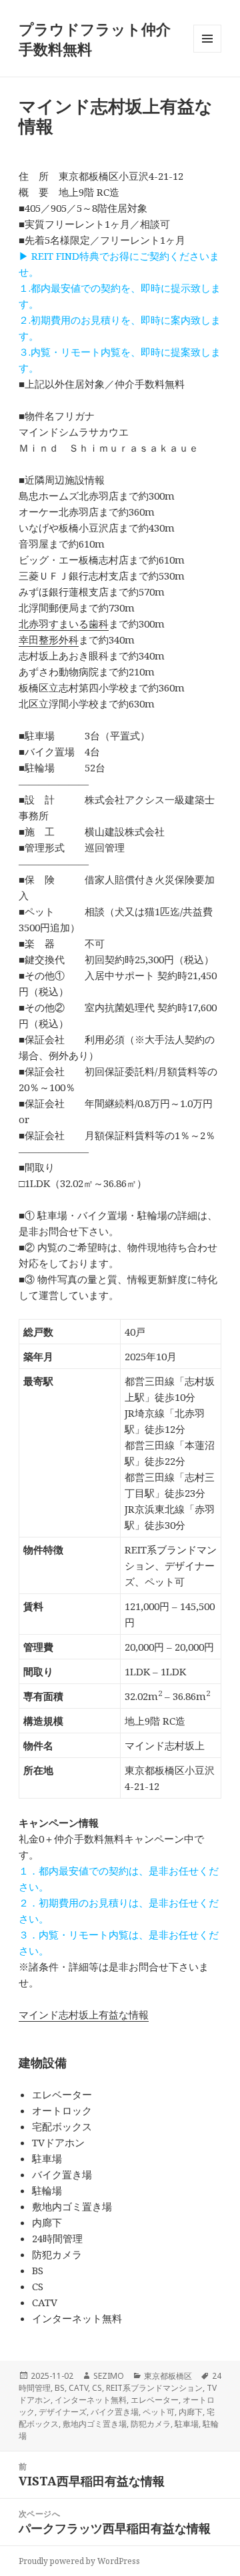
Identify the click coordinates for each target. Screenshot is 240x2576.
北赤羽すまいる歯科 (64, 624)
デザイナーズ (63, 2412)
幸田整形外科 (49, 640)
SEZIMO (109, 2376)
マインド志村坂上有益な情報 (84, 2014)
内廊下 (191, 2412)
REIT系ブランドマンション (154, 2388)
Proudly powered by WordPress (79, 2561)
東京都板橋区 (168, 2376)
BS (60, 2388)
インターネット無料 (91, 2400)
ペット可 (159, 2412)
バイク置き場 (115, 2412)
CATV (78, 2388)
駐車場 (187, 2424)
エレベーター (155, 2400)
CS (97, 2388)
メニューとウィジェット (207, 52)
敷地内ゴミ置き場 (95, 2424)
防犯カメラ (151, 2424)
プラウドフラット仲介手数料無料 (95, 39)
